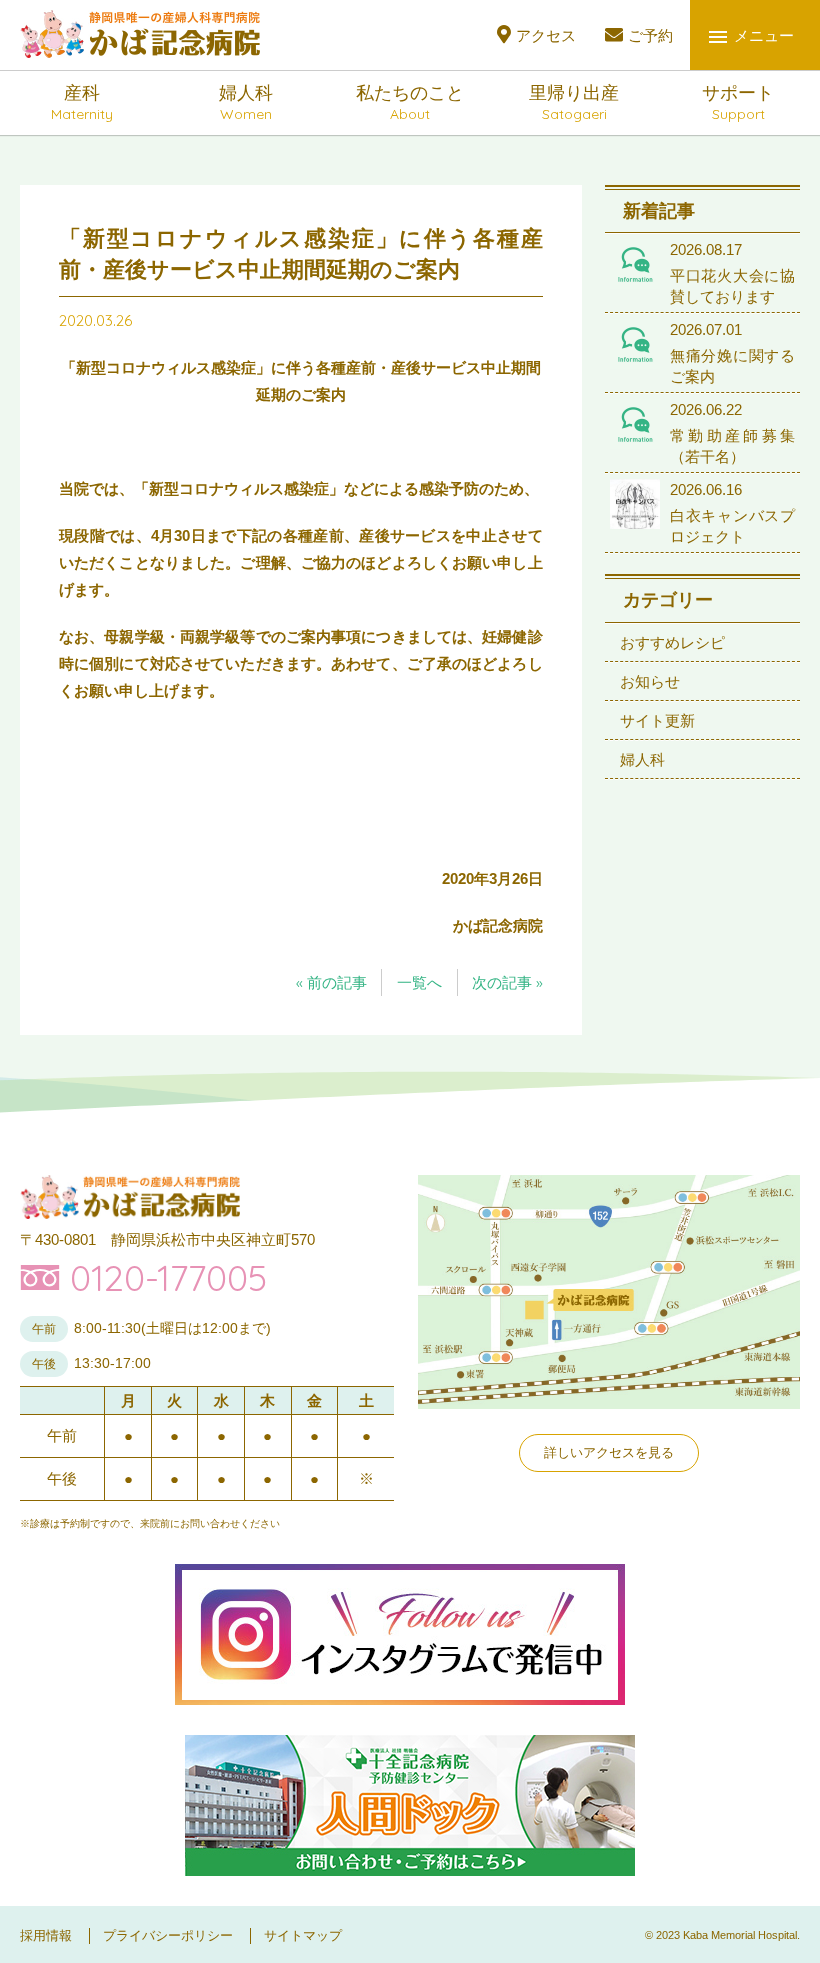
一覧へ (419, 982)
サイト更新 (657, 720)
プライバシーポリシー (168, 1935)
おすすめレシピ (672, 642)
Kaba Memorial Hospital (740, 1935)
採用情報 (46, 1935)
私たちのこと (410, 103)
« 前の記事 (331, 982)
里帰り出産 (574, 103)
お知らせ (650, 681)
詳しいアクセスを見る (609, 1452)
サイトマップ (303, 1935)
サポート (738, 103)
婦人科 (246, 103)
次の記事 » (507, 982)
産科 (82, 103)
